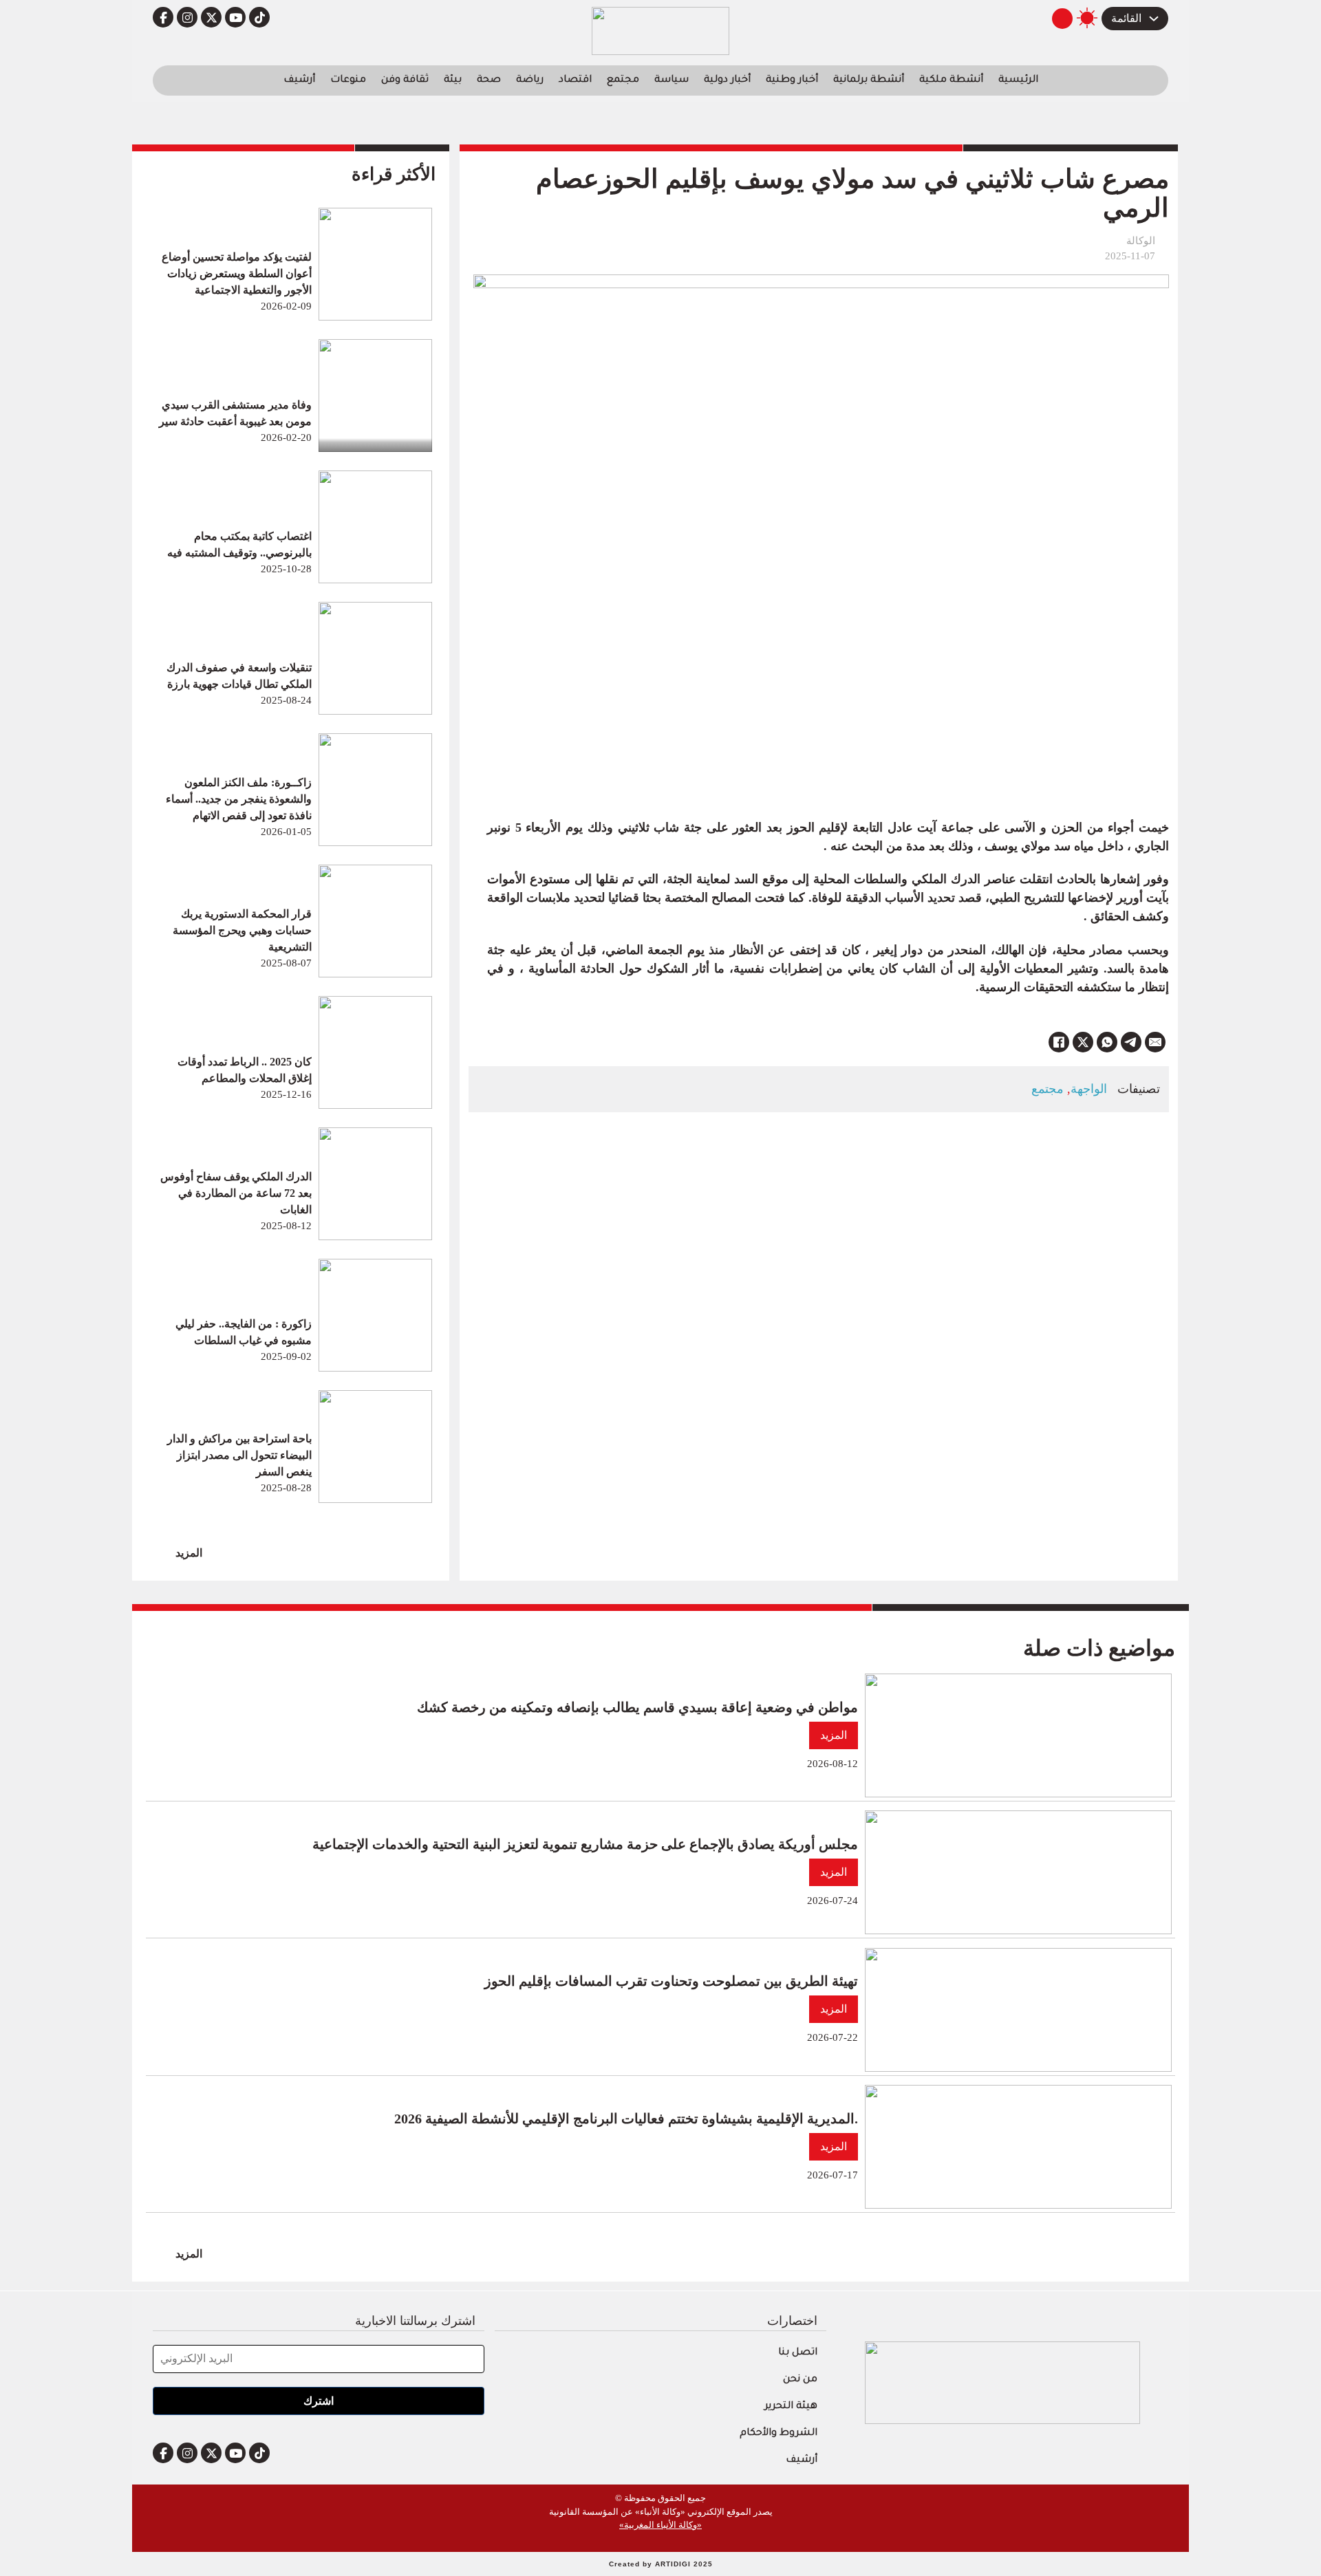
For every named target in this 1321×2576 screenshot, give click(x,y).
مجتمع (623, 80)
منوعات (348, 80)
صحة (489, 80)
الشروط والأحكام (778, 2434)
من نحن (800, 2380)
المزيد (189, 1553)
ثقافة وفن (405, 80)
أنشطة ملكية (951, 80)
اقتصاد (575, 80)
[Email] (1155, 1042)
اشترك (319, 2401)
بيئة (453, 80)
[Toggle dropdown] (1154, 19)
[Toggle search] (1062, 19)
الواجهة (1089, 1089)
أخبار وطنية (792, 80)
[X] (1083, 1042)
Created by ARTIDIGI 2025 (661, 2564)
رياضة (530, 80)
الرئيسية (1018, 80)
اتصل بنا (798, 2353)
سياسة (672, 80)
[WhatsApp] (1107, 1042)
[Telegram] (1131, 1042)
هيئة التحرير (791, 2407)
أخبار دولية (727, 80)
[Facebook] (1059, 1042)
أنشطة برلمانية (869, 80)
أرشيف (299, 80)
